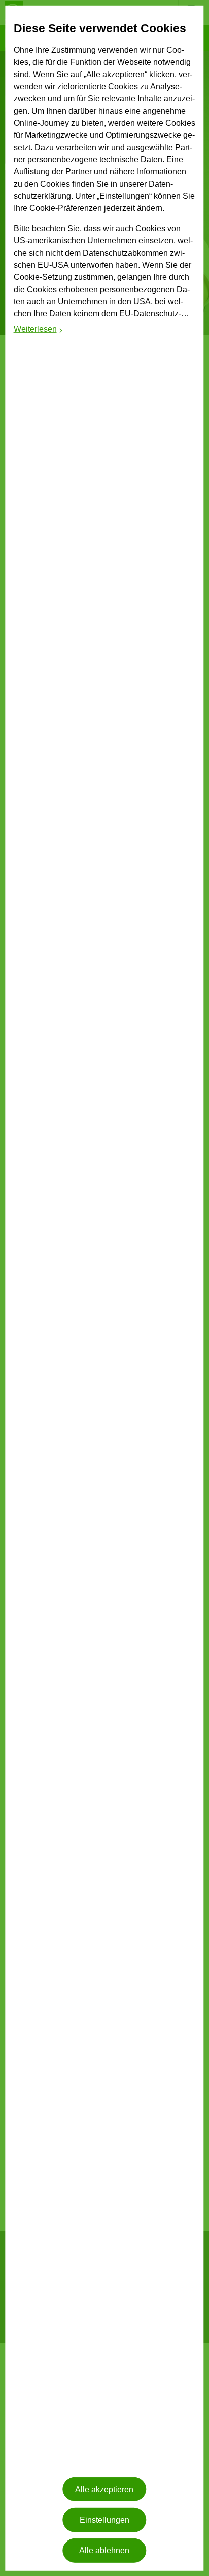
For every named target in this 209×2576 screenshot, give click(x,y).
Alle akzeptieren (104, 2490)
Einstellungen (104, 2520)
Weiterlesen (39, 330)
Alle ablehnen (104, 2550)
